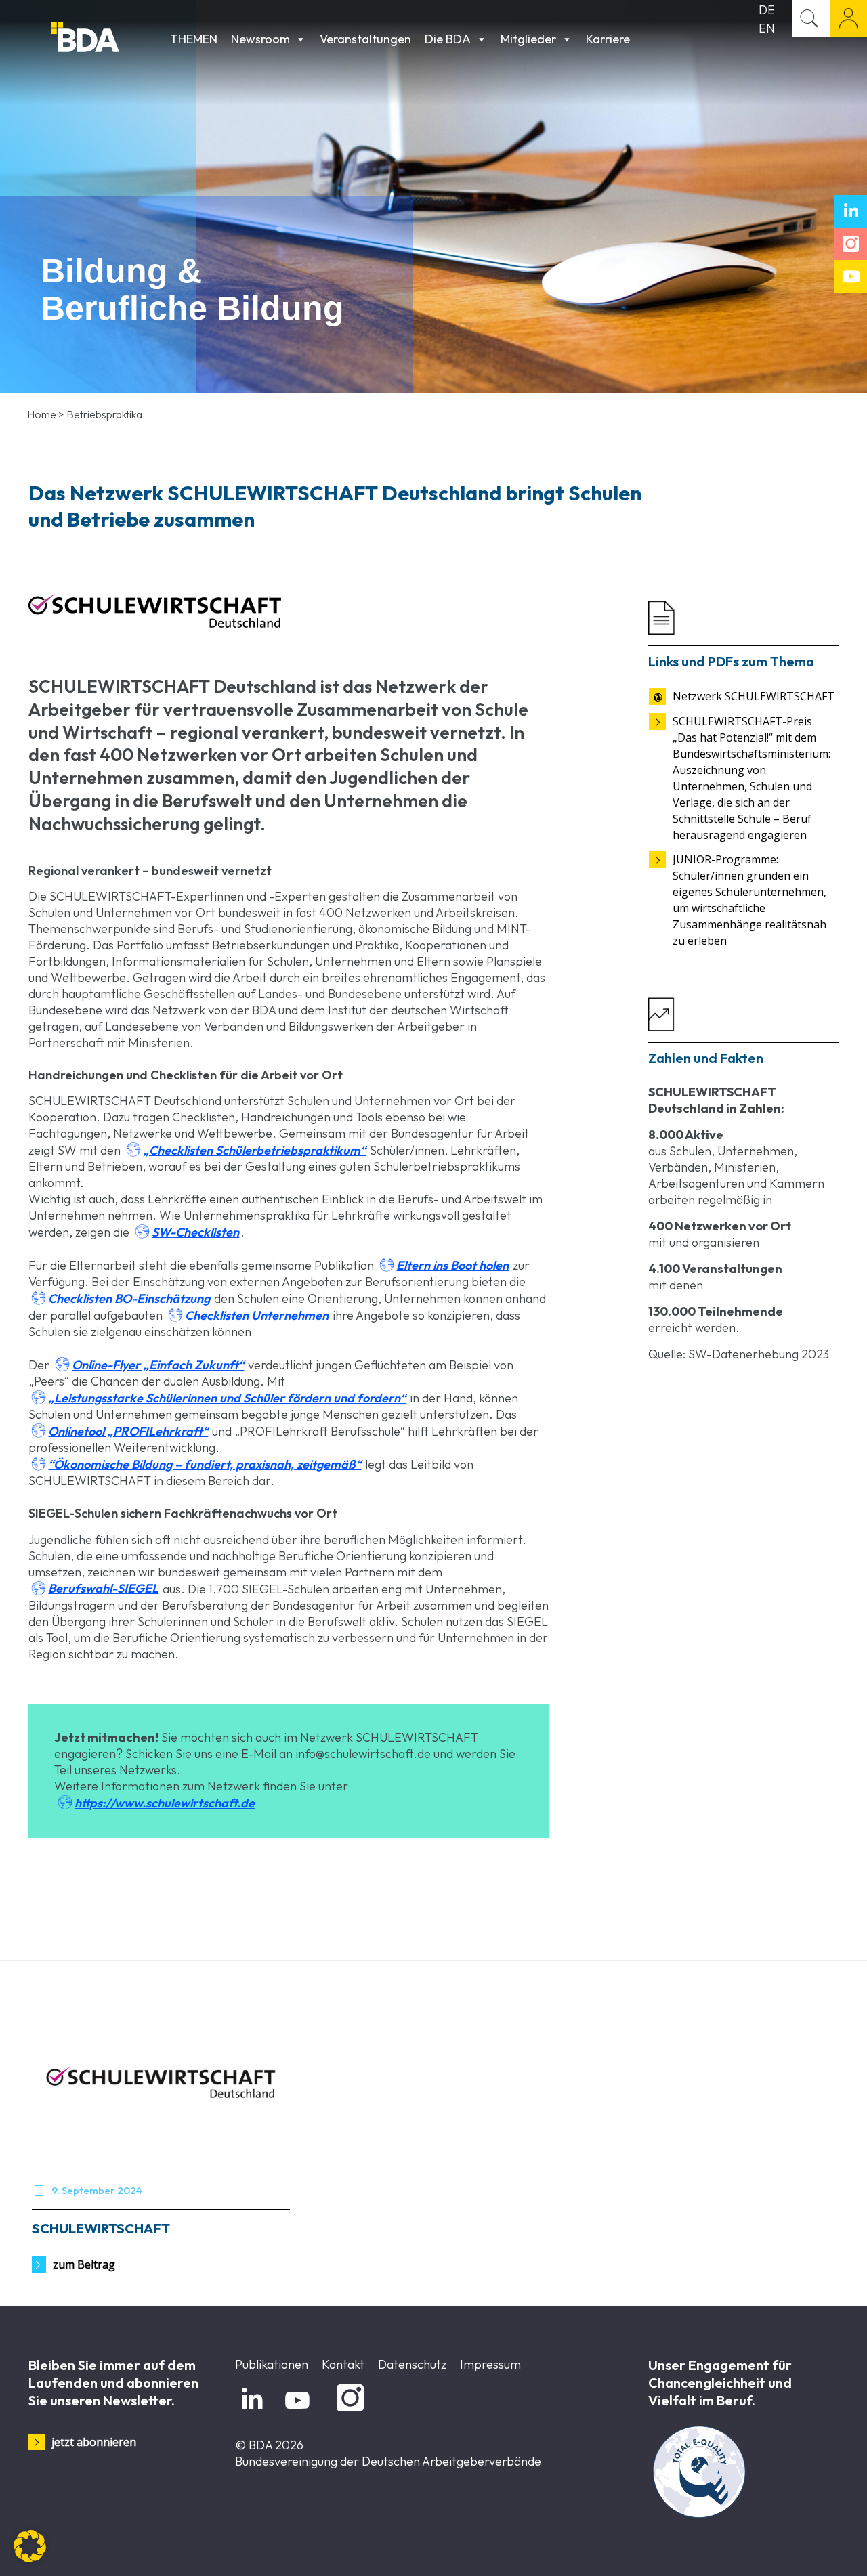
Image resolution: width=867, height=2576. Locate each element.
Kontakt (343, 2364)
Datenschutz (412, 2364)
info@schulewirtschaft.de (363, 1754)
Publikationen (272, 2364)
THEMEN (194, 39)
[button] (30, 2546)
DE (767, 10)
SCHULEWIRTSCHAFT (101, 2228)
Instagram (348, 2412)
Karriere (608, 39)
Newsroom (260, 39)
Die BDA (448, 39)
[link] (155, 611)
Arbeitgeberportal (848, 19)
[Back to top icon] (802, 2548)
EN (767, 28)
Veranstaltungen (365, 39)
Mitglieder (528, 39)
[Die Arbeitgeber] (107, 39)
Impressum (490, 2364)
